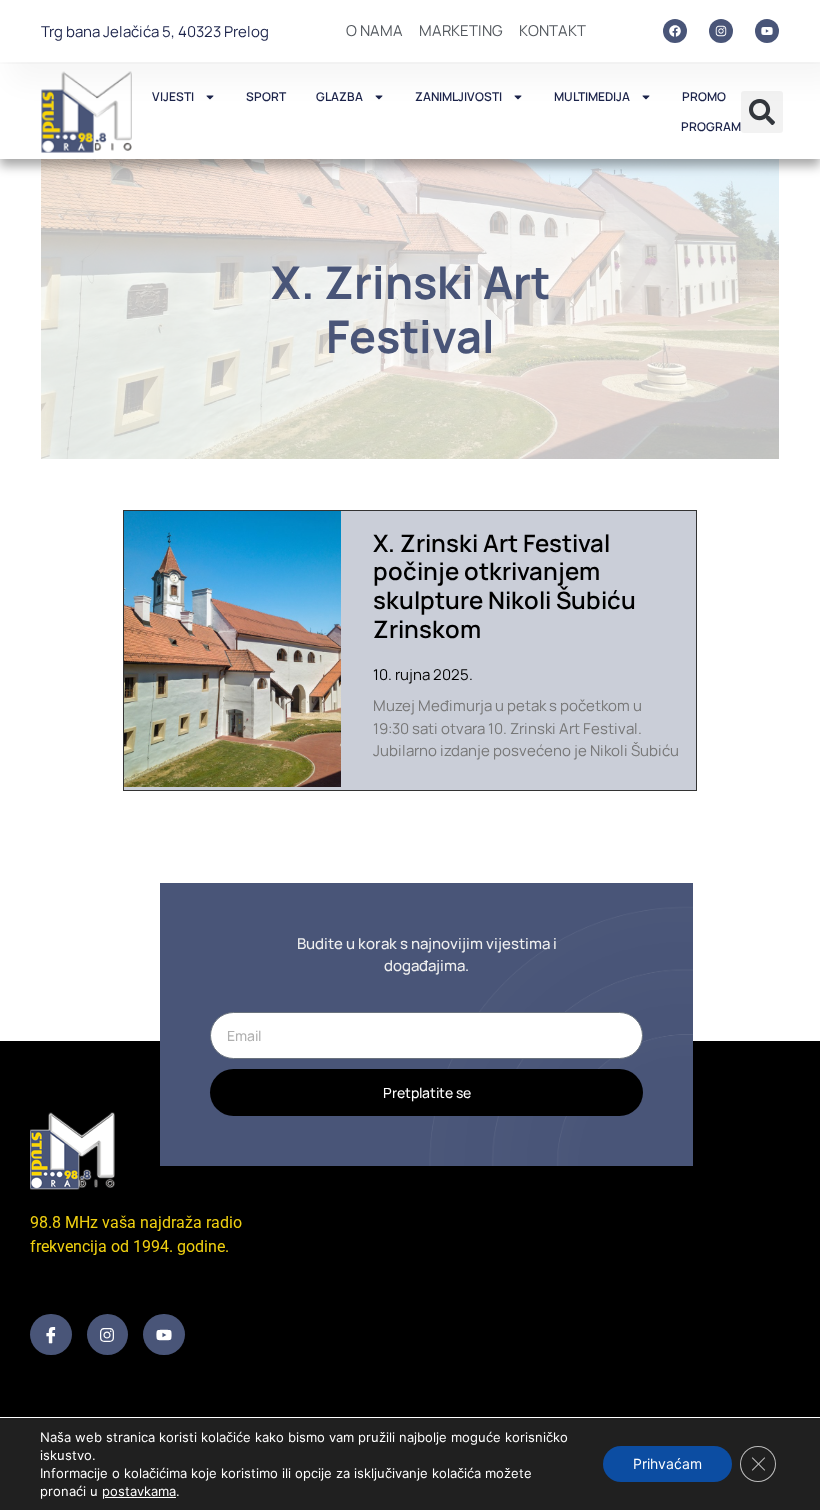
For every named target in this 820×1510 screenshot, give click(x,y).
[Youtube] (767, 31)
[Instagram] (721, 31)
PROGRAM (711, 126)
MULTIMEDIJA (592, 96)
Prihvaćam (667, 1463)
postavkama (139, 1491)
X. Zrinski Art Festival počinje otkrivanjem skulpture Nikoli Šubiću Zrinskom (504, 585)
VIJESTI (173, 96)
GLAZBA (339, 96)
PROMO (704, 96)
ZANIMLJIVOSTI (458, 96)
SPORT (266, 96)
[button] (762, 112)
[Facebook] (675, 31)
